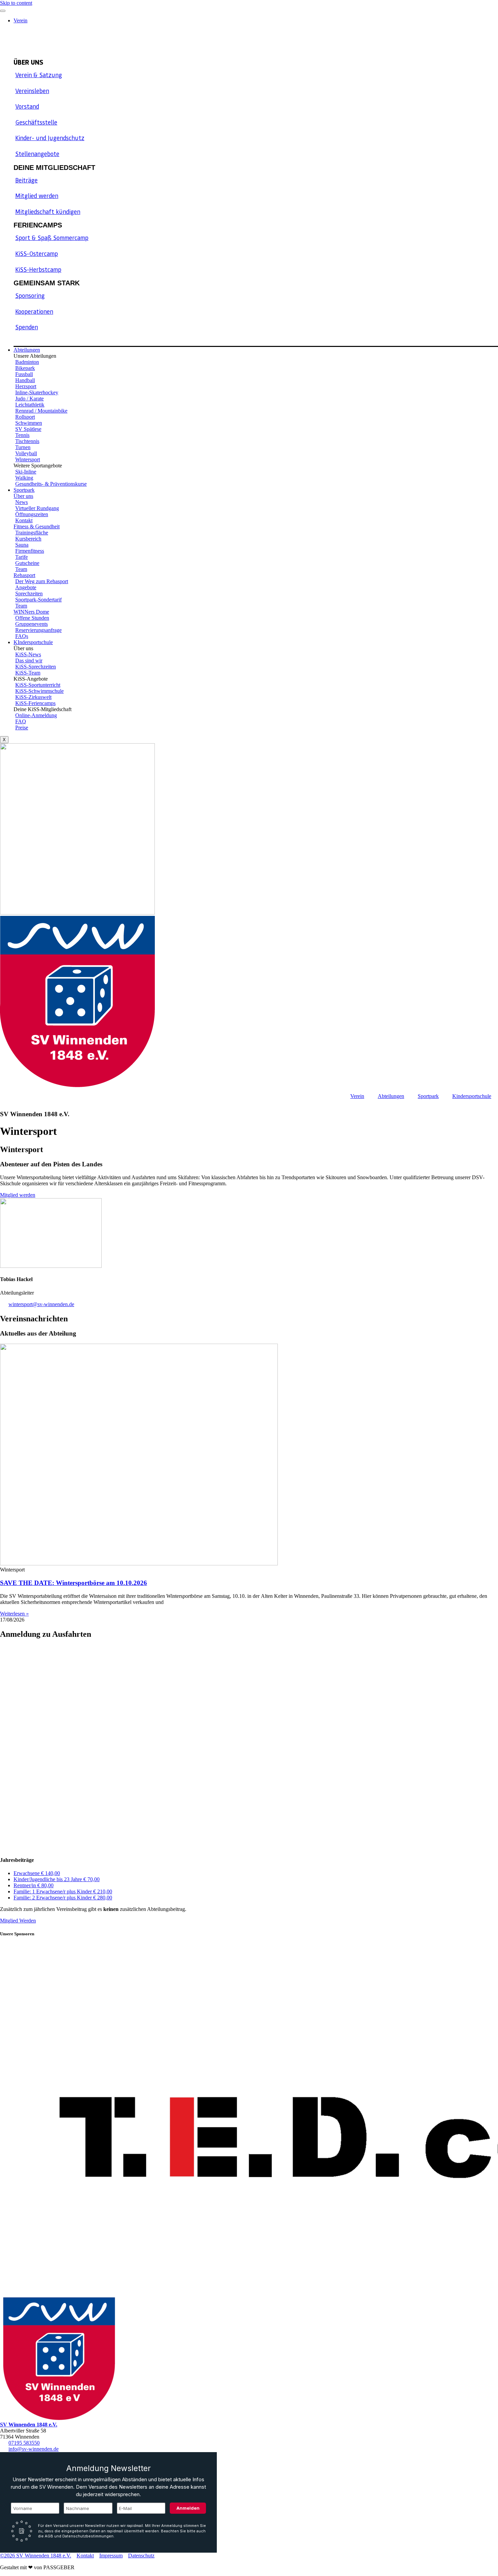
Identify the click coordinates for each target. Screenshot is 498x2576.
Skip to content (16, 3)
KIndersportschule (33, 642)
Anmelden (188, 2508)
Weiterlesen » (14, 1614)
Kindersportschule (472, 1096)
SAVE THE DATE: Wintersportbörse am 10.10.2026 (74, 1583)
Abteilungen (27, 350)
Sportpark (24, 490)
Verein (20, 20)
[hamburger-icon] (3, 11)
